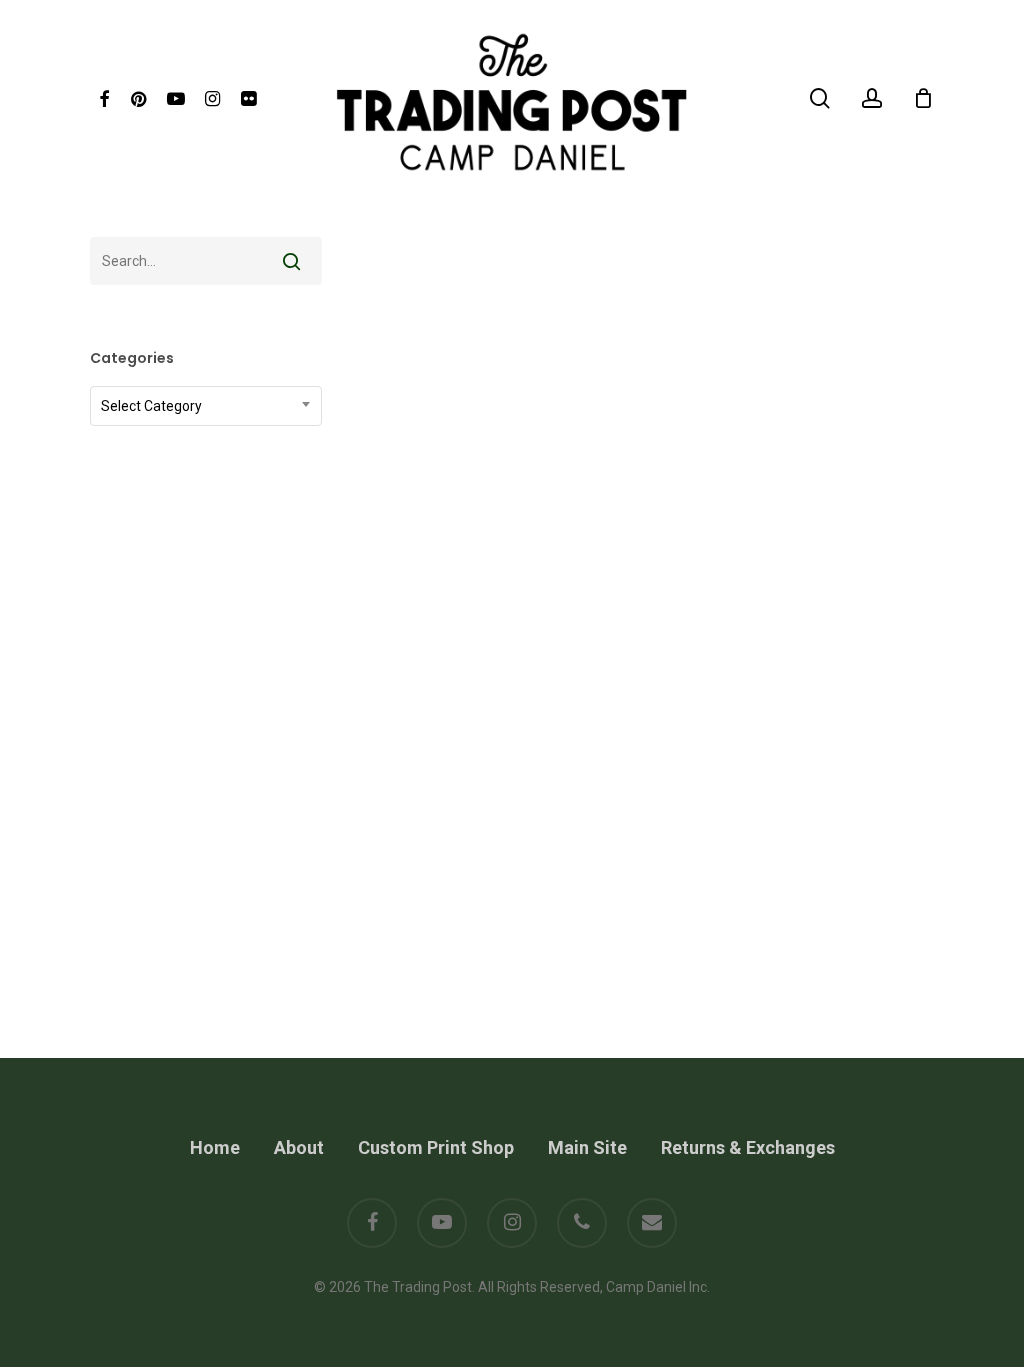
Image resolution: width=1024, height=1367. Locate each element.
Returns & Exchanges (748, 1147)
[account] (872, 98)
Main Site (587, 1147)
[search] (820, 98)
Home (215, 1147)
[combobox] (206, 406)
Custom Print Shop (436, 1147)
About (299, 1147)
